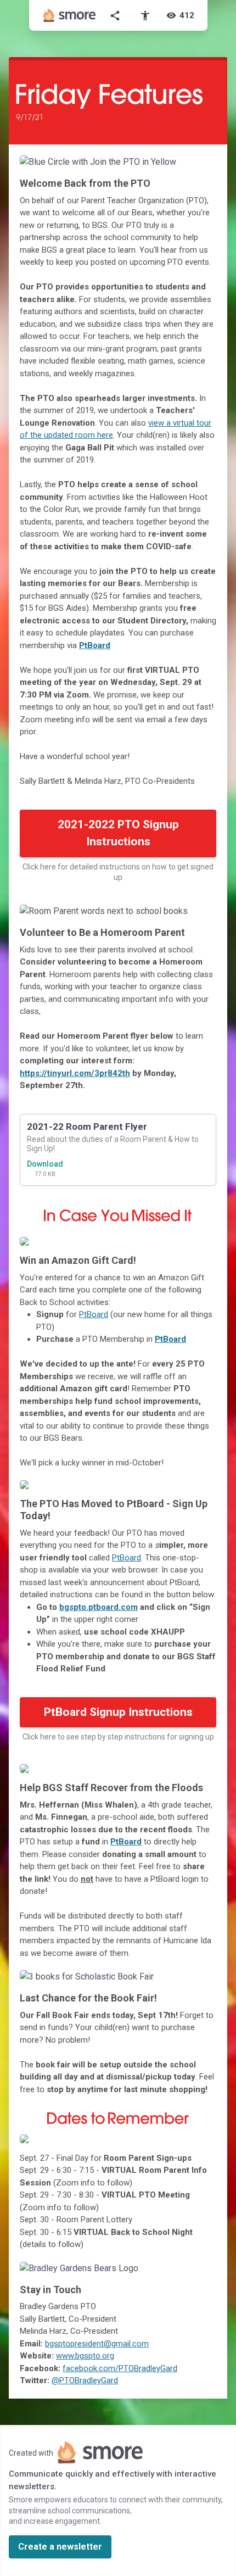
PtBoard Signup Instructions (118, 1712)
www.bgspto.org (85, 2356)
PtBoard (95, 645)
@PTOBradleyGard (85, 2380)
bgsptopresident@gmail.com (97, 2344)
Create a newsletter (60, 2547)
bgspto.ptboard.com (99, 1607)
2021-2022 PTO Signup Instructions (118, 833)
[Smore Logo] (70, 15)
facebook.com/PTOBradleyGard (120, 2368)
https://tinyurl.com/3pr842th (75, 1073)
